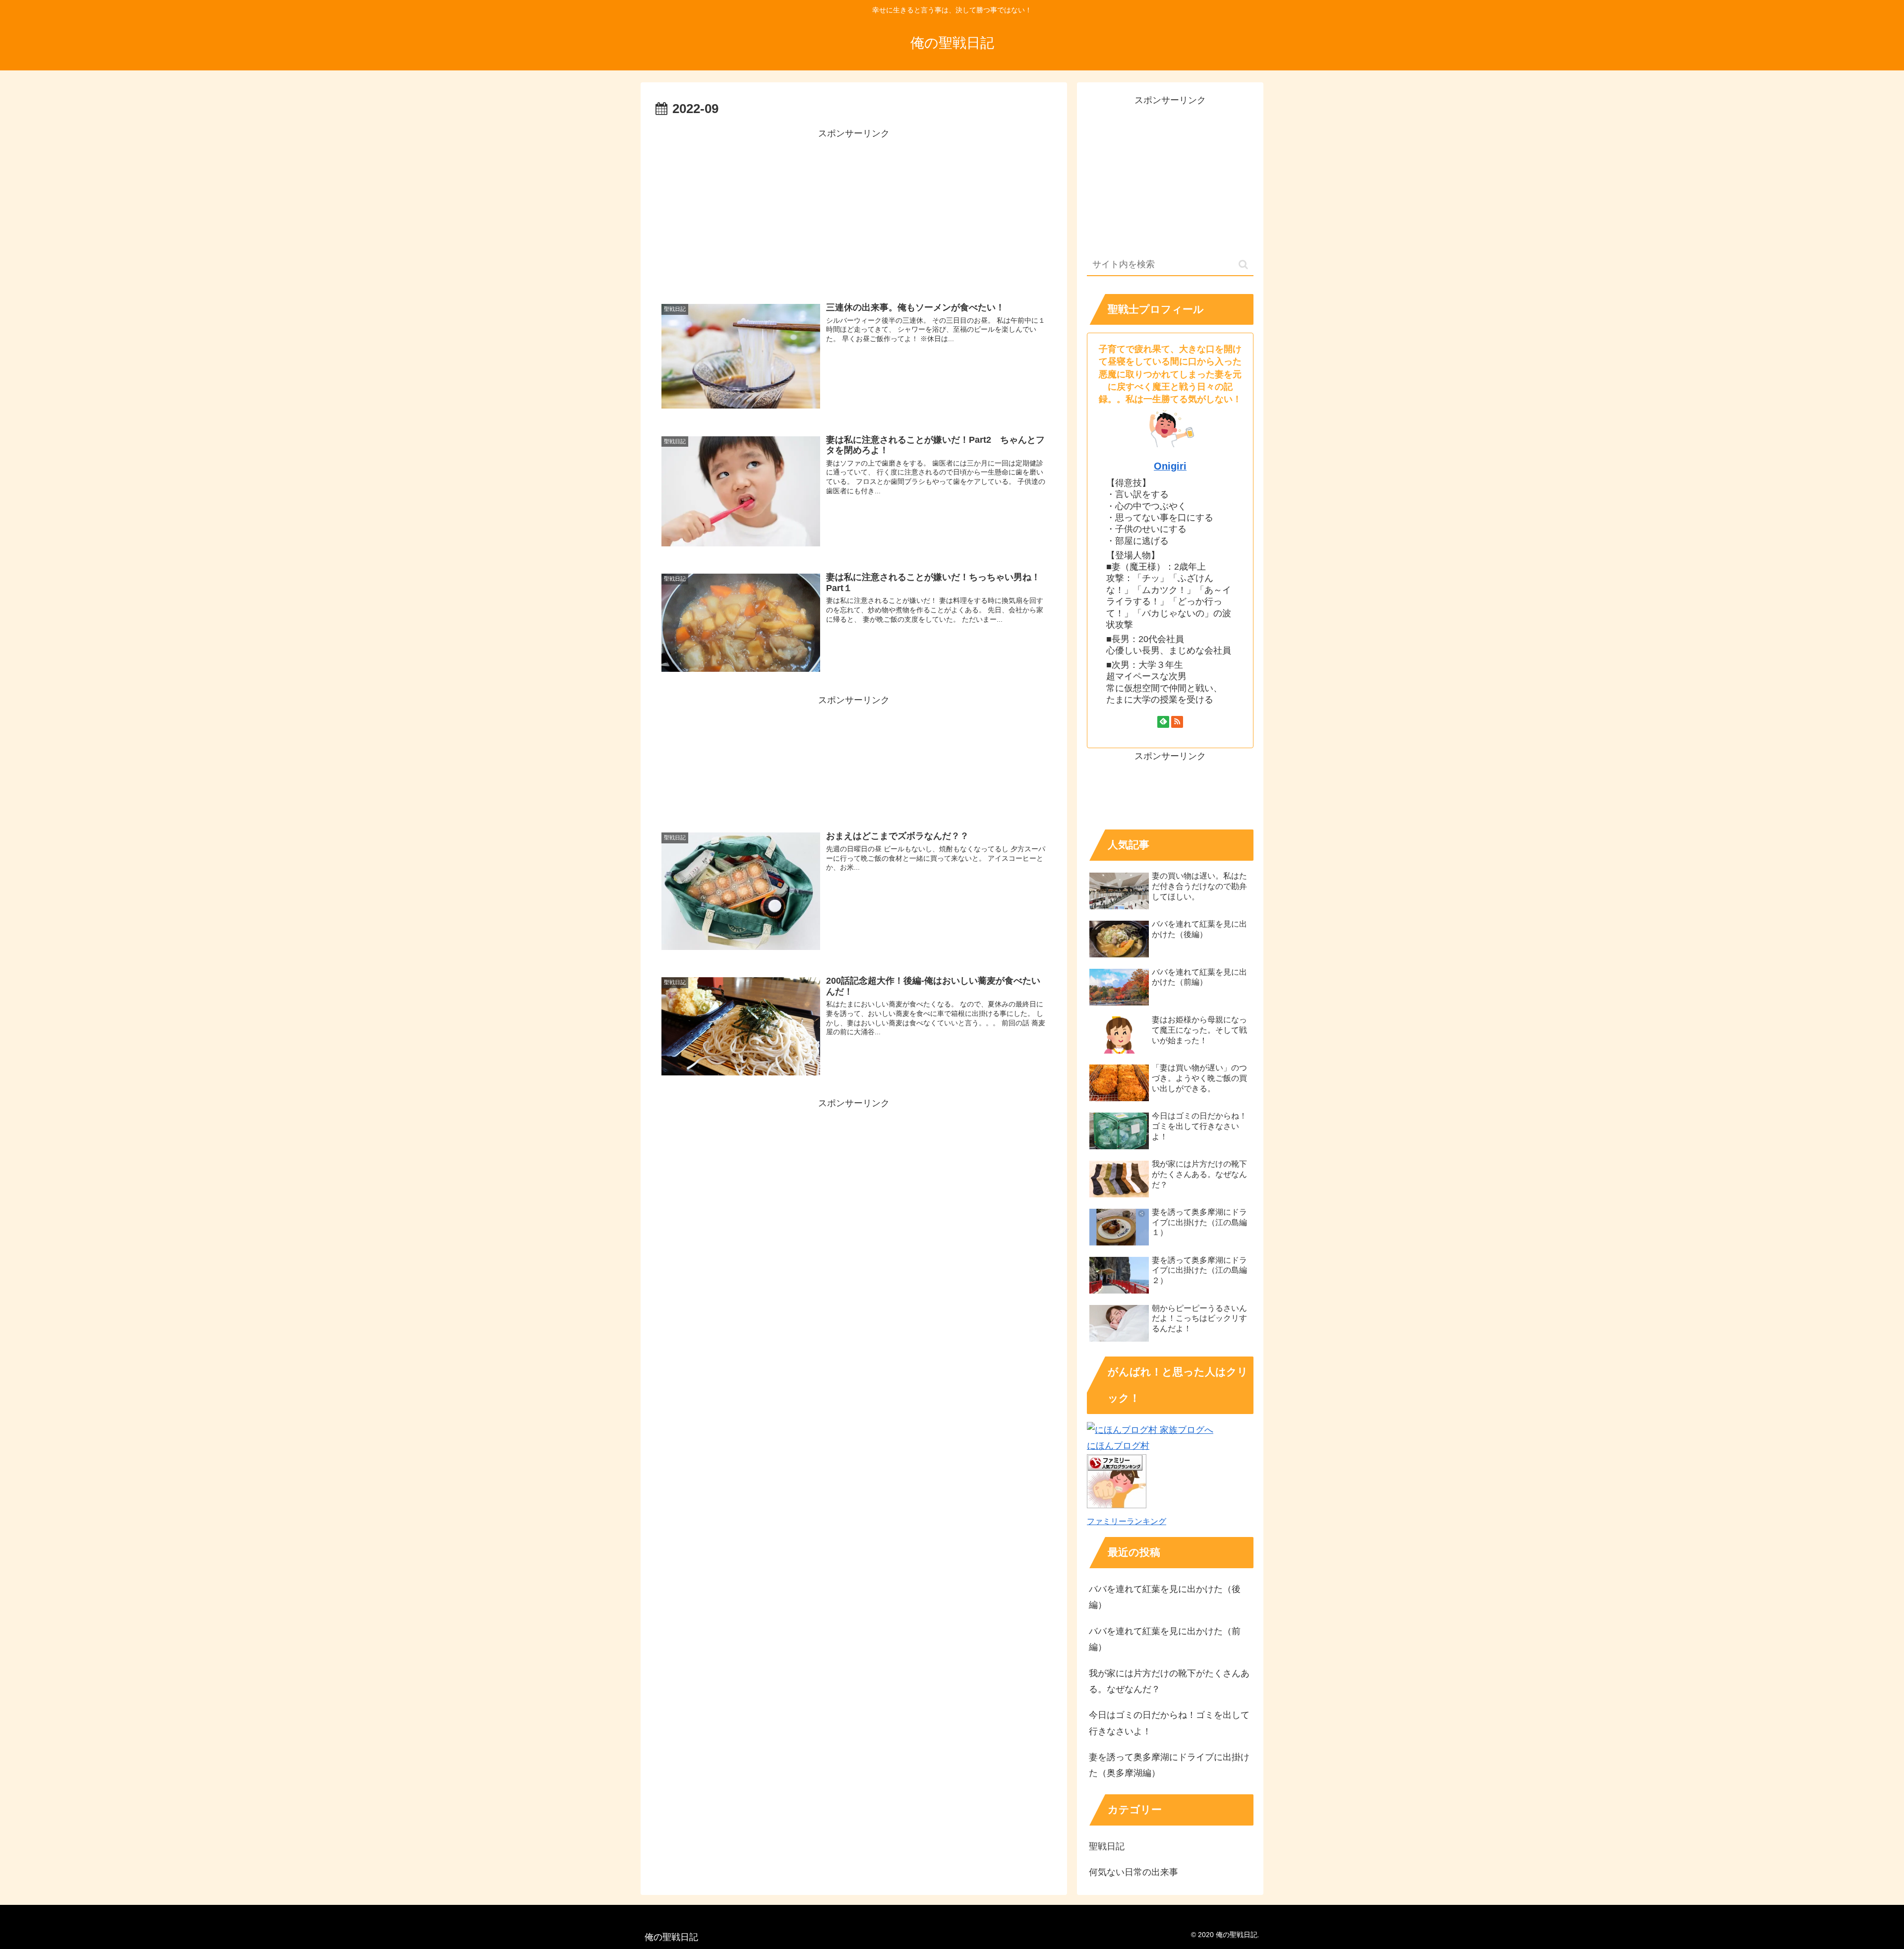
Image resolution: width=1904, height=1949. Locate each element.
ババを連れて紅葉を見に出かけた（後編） (1165, 1597)
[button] (1243, 265)
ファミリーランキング (1127, 1521)
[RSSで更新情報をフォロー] (1177, 722)
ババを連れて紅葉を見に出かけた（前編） (1165, 1639)
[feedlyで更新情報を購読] (1163, 722)
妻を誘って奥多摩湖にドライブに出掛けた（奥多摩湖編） (1169, 1765)
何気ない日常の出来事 (1133, 1872)
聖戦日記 (1107, 1846)
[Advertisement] (854, 211)
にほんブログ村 (1118, 1446)
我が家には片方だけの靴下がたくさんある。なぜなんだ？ (1169, 1681)
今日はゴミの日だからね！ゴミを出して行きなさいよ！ (1169, 1723)
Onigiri (1170, 466)
